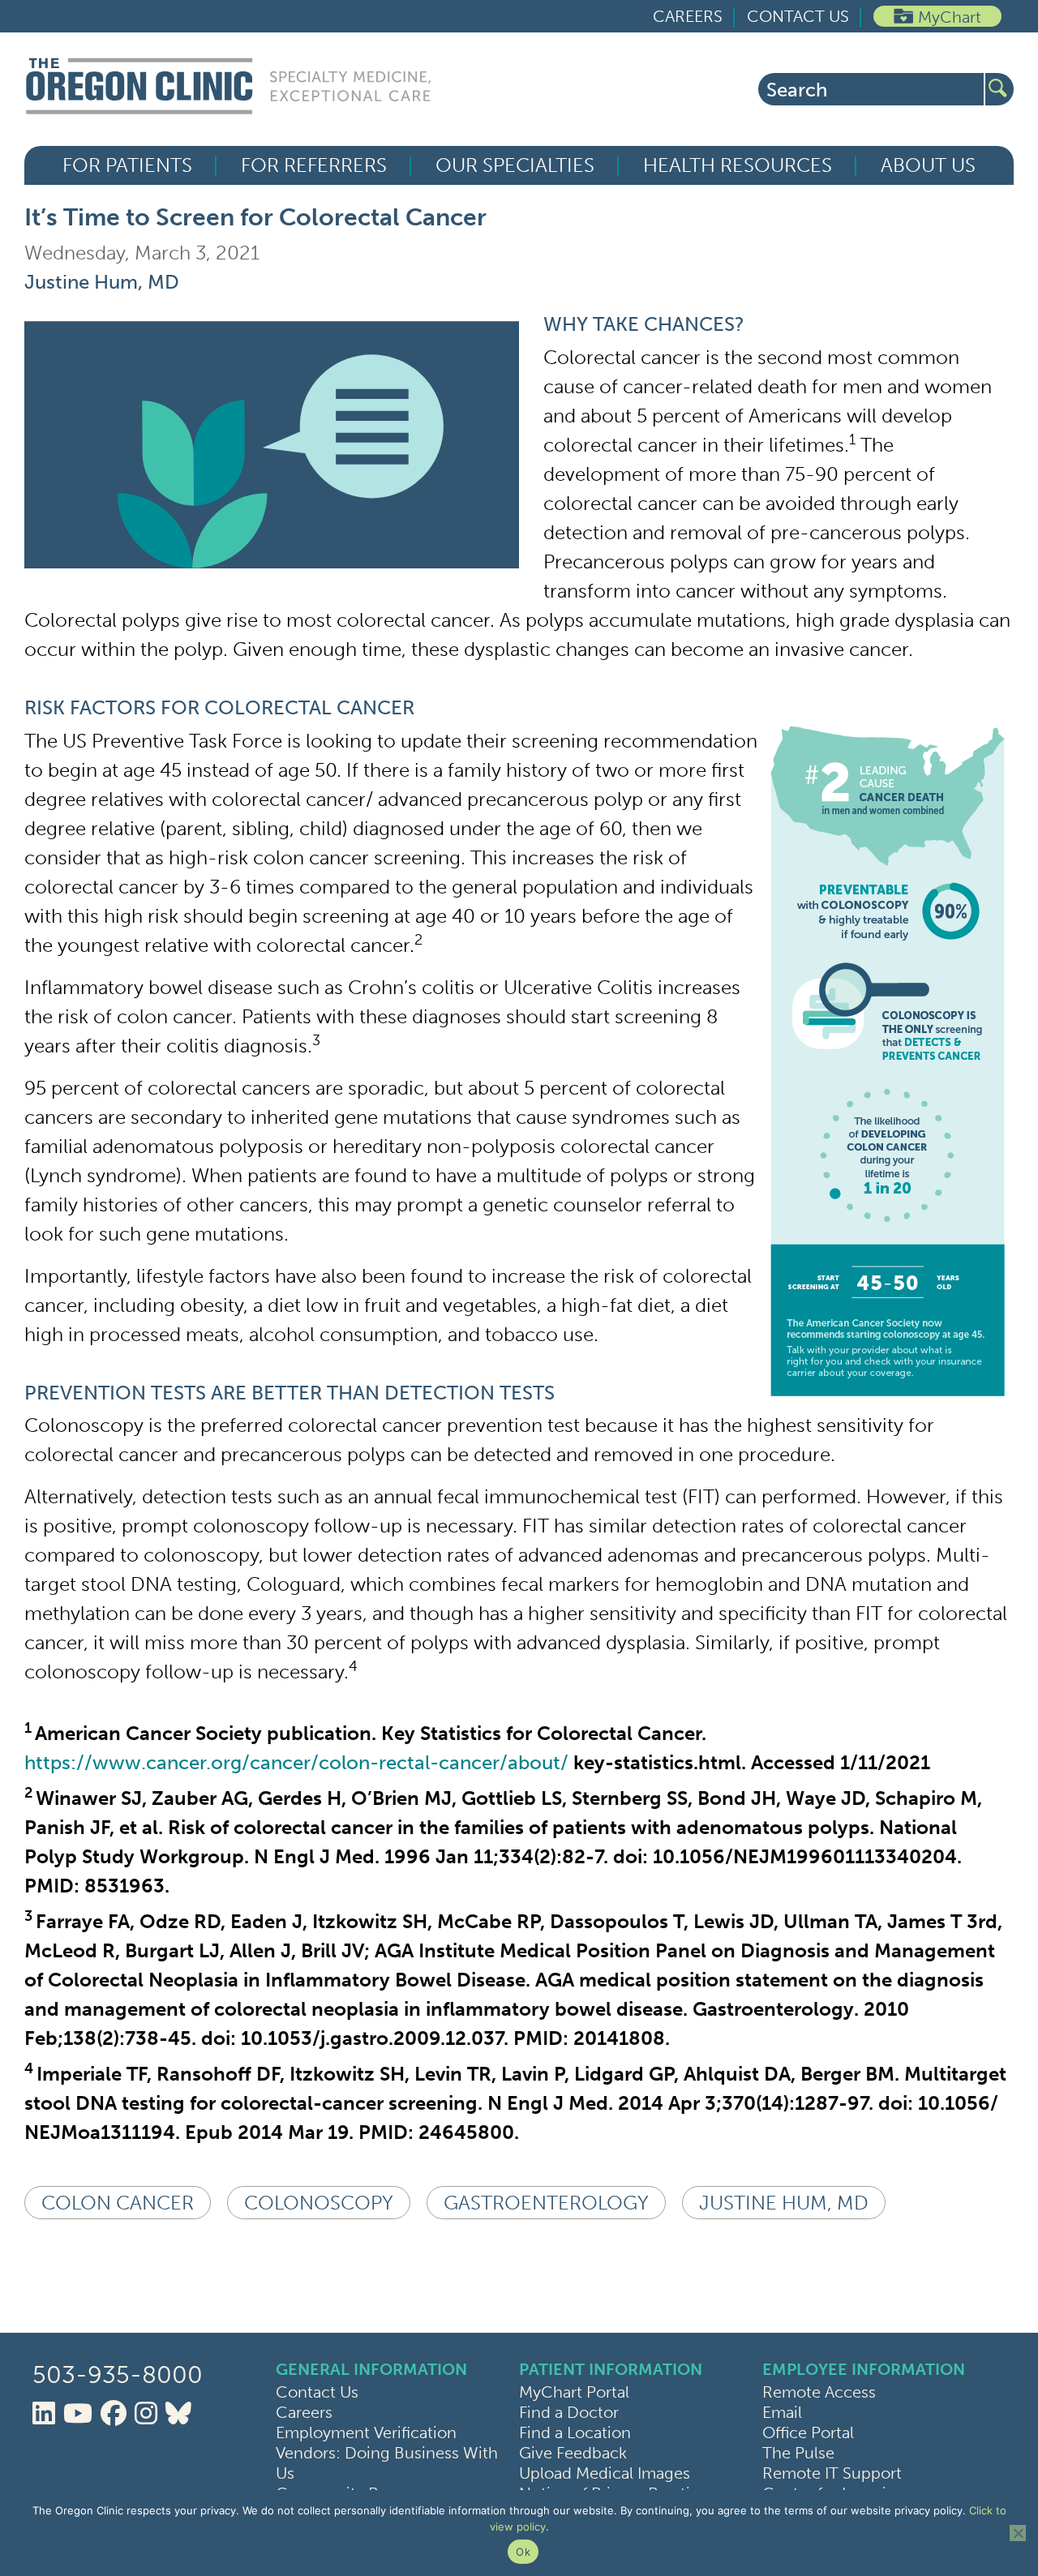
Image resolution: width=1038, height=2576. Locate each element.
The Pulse (798, 2453)
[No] (1018, 2533)
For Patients (127, 165)
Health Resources (738, 165)
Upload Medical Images (605, 2473)
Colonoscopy (319, 2203)
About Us (928, 165)
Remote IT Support (832, 2473)
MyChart (950, 17)
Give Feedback (573, 2453)
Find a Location (575, 2432)
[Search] (999, 89)
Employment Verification (366, 2432)
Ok (523, 2552)
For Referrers (314, 165)
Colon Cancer (118, 2203)
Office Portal (808, 2432)
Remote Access (819, 2392)
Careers (688, 16)
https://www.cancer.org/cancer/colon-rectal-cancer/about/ (296, 1762)
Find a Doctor (569, 2412)
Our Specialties (515, 165)
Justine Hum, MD (102, 282)
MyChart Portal (574, 2392)
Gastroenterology (546, 2203)
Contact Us (798, 16)
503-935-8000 (118, 2375)
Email (782, 2412)
